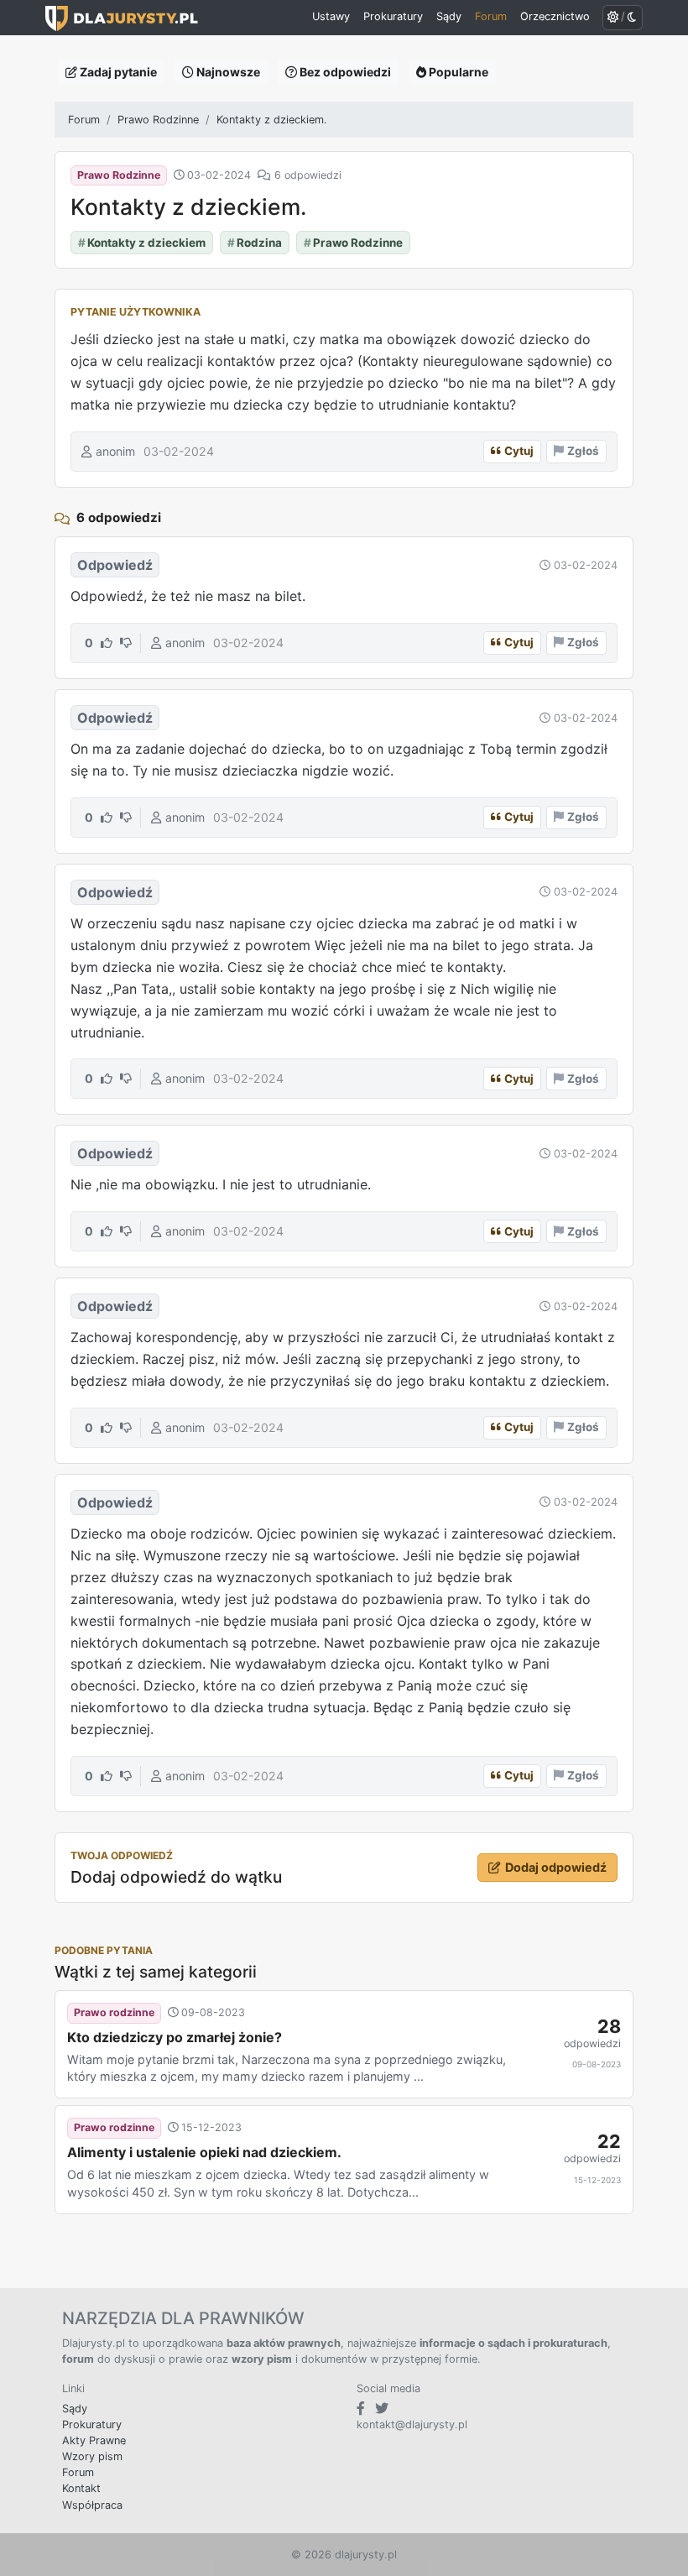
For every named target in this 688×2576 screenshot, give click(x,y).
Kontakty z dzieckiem (142, 243)
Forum (84, 120)
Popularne (457, 72)
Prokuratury (92, 2424)
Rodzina (255, 243)
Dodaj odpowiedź (556, 1867)
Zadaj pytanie (117, 72)
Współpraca (92, 2505)
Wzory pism (92, 2456)
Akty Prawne (94, 2440)
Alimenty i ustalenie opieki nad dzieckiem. (204, 2152)
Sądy (75, 2409)
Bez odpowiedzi (344, 72)
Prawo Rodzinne (158, 120)
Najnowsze (227, 72)
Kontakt (81, 2488)
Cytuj (519, 451)
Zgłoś (583, 451)
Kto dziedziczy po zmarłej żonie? (175, 2037)
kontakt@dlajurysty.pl (412, 2424)
